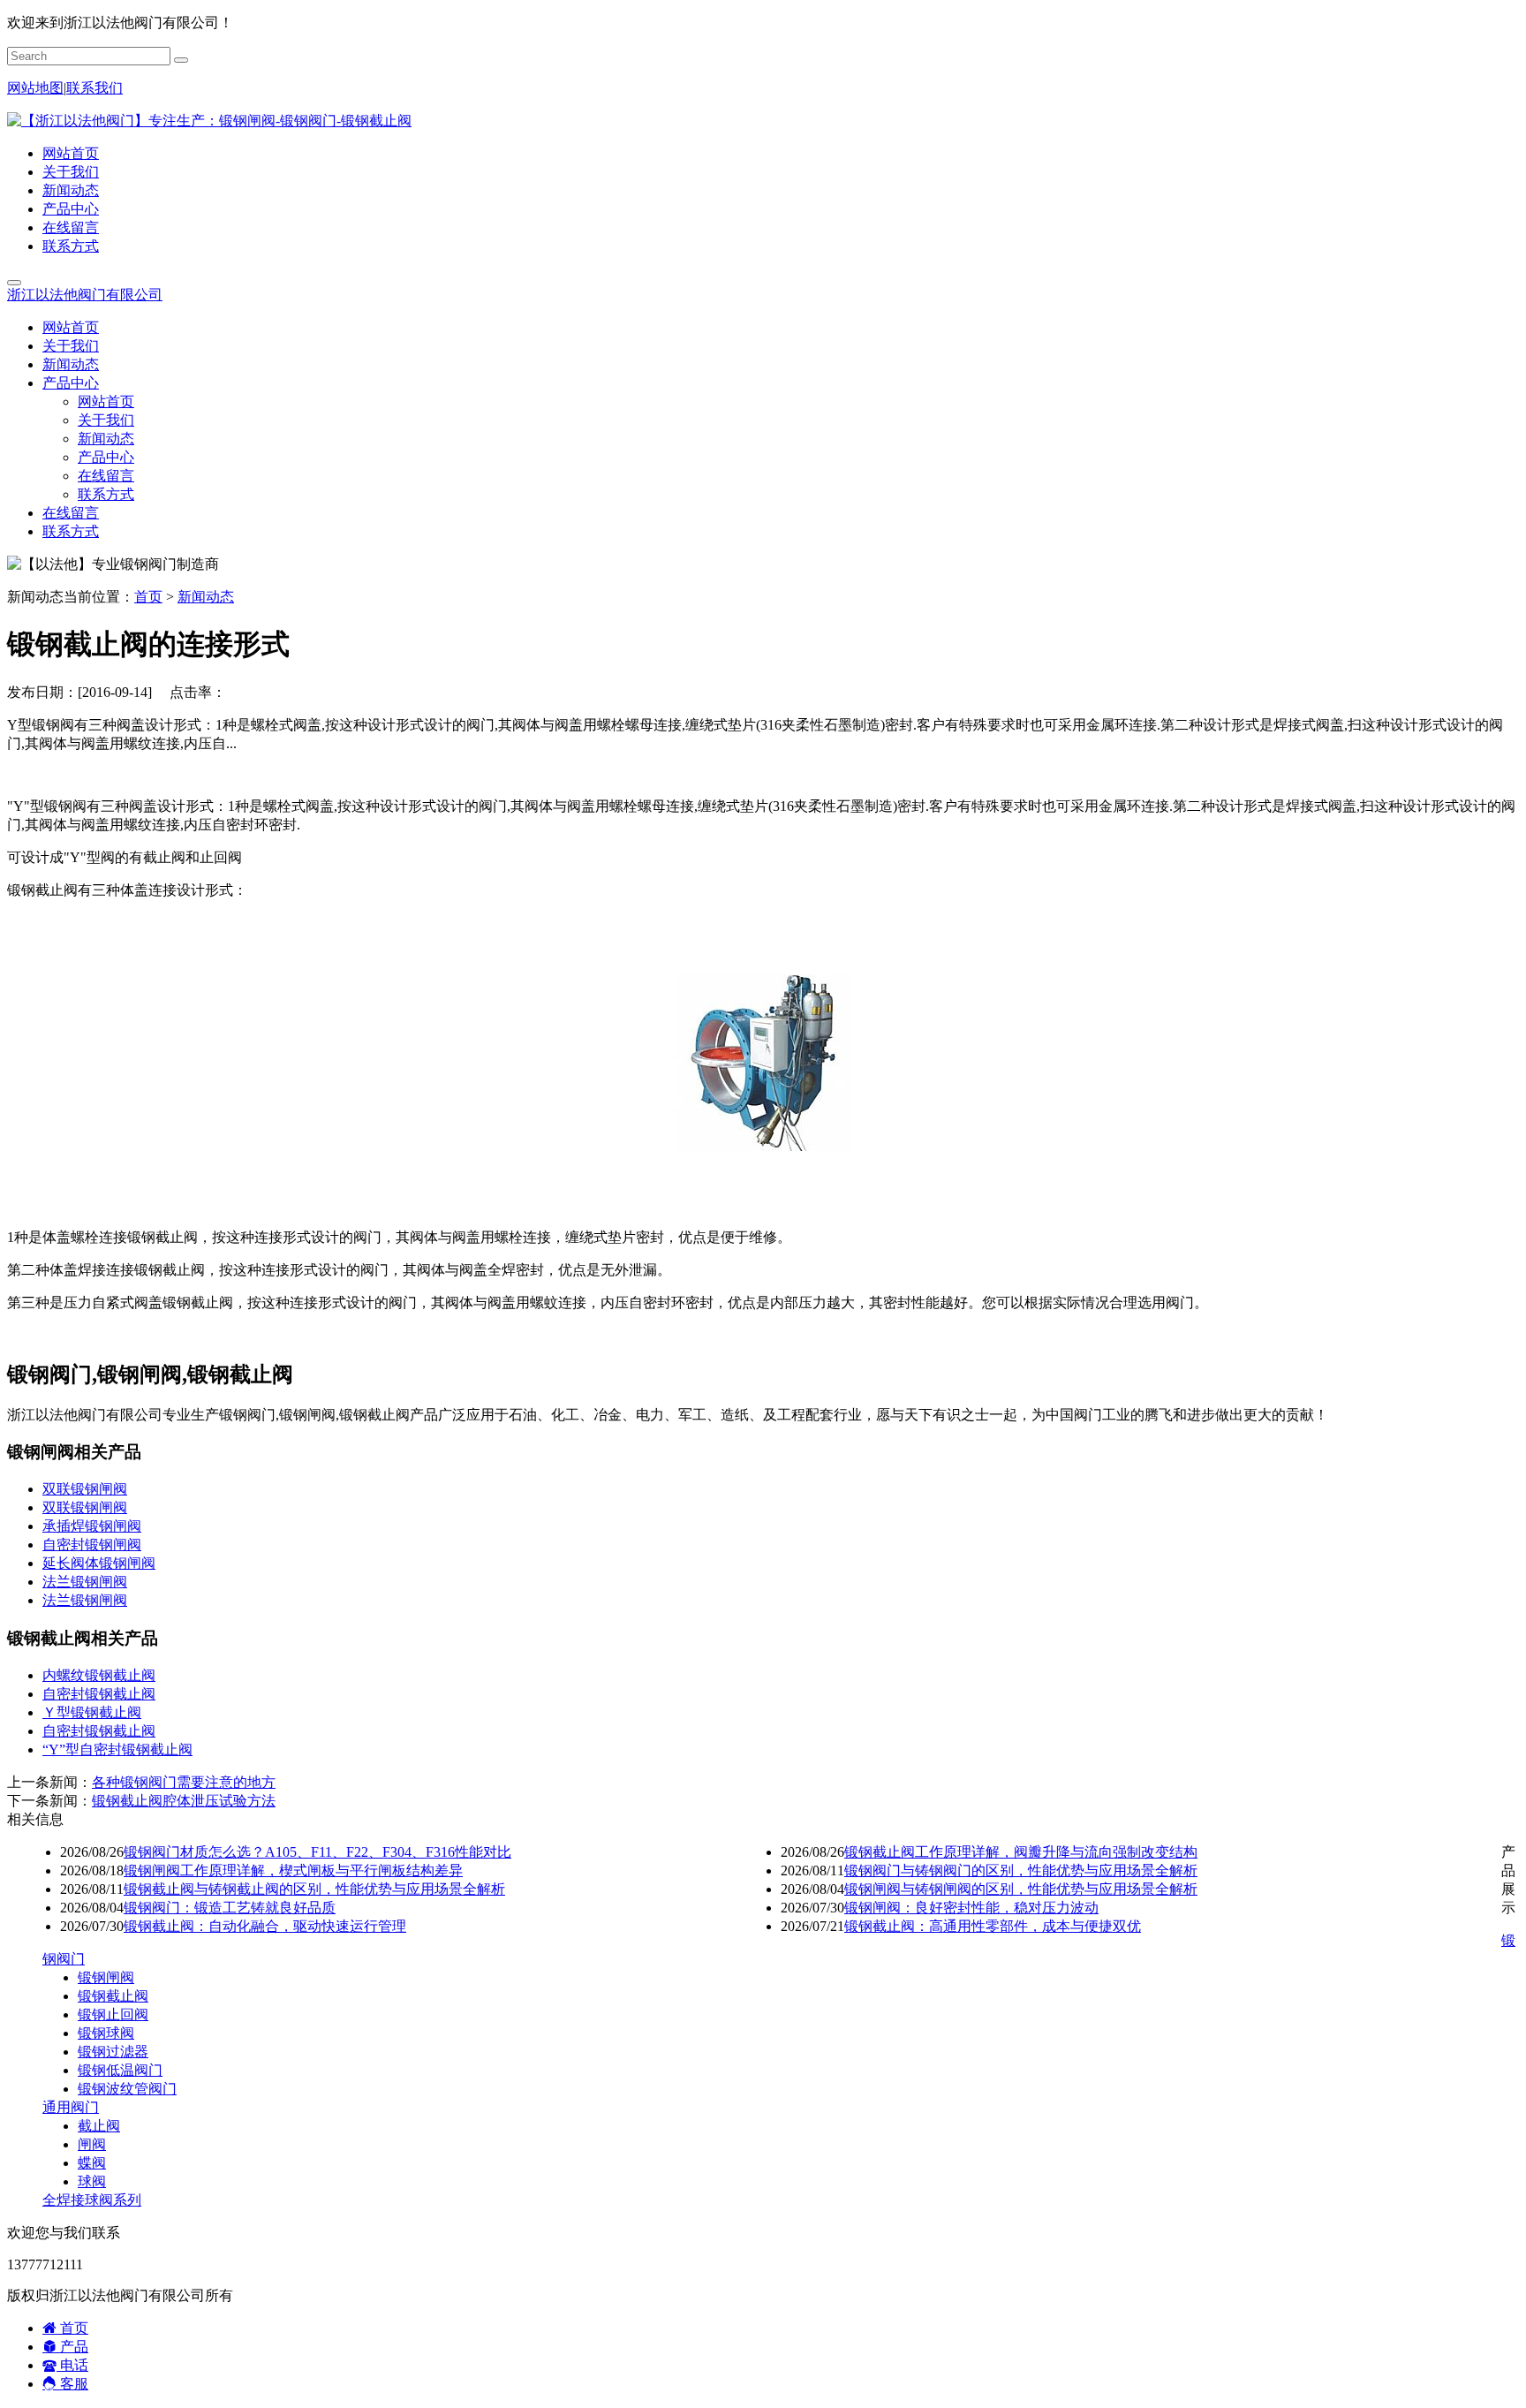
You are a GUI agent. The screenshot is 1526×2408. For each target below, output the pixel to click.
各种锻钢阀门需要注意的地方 (184, 1782)
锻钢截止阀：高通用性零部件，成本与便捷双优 (993, 1926)
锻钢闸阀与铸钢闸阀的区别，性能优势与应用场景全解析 (1021, 1889)
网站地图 (35, 88)
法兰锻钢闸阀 (85, 1582)
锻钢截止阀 (113, 1996)
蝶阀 (92, 2163)
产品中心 (71, 209)
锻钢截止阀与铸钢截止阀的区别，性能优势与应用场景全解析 (314, 1889)
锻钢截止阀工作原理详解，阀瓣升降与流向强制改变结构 (1021, 1852)
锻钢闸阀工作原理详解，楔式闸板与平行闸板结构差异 (293, 1870)
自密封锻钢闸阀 (92, 1545)
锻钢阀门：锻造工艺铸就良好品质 (230, 1908)
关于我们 (71, 172)
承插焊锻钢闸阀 (92, 1526)
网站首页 (71, 153)
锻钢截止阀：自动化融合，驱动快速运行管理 (265, 1926)
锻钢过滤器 (113, 2052)
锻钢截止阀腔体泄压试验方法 (184, 1801)
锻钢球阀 (106, 2033)
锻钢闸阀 (106, 1977)
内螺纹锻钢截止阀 (99, 1675)
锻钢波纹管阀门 (127, 2089)
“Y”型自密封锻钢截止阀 (117, 1749)
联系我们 (94, 88)
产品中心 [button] (71, 383)
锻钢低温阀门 (120, 2070)
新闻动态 (71, 190)
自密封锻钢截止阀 (99, 1694)
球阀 (92, 2181)
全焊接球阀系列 (92, 2200)
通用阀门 (71, 2107)
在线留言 (71, 227)
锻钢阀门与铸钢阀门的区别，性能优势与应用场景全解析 (1021, 1870)
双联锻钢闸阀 (85, 1489)
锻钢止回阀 (113, 2014)
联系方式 (71, 246)
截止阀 (99, 2126)
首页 (148, 597)
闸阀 (92, 2144)
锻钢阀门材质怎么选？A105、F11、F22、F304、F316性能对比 (317, 1852)
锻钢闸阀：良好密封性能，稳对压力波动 (971, 1908)
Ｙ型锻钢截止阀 (92, 1712)
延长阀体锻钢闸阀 (99, 1563)
